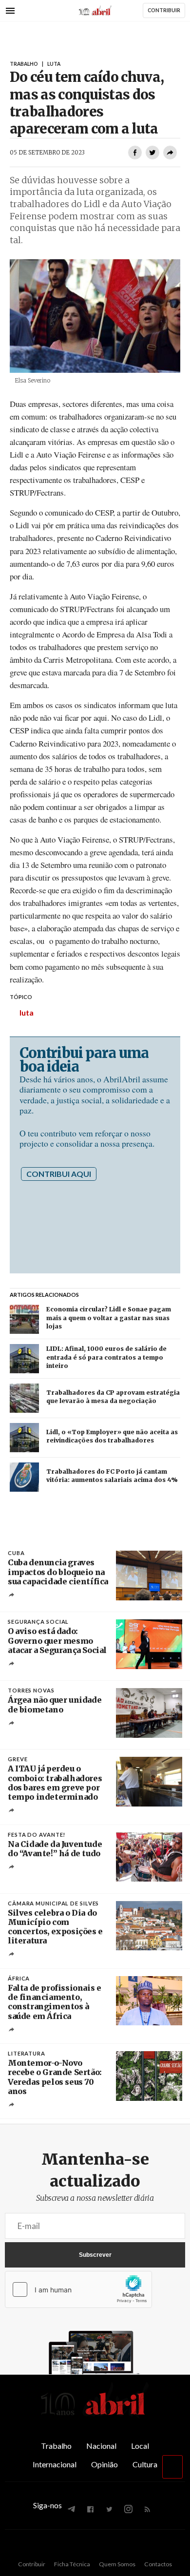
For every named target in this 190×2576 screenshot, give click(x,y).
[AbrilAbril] (95, 2416)
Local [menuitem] (140, 2446)
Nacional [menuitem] (101, 2446)
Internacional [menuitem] (55, 2464)
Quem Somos (117, 2564)
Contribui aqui (59, 1174)
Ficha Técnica (72, 2564)
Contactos (158, 2564)
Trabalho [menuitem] (56, 2446)
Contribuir (32, 2564)
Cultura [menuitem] (145, 2464)
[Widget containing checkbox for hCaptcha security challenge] (78, 2289)
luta (27, 1012)
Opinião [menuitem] (104, 2464)
